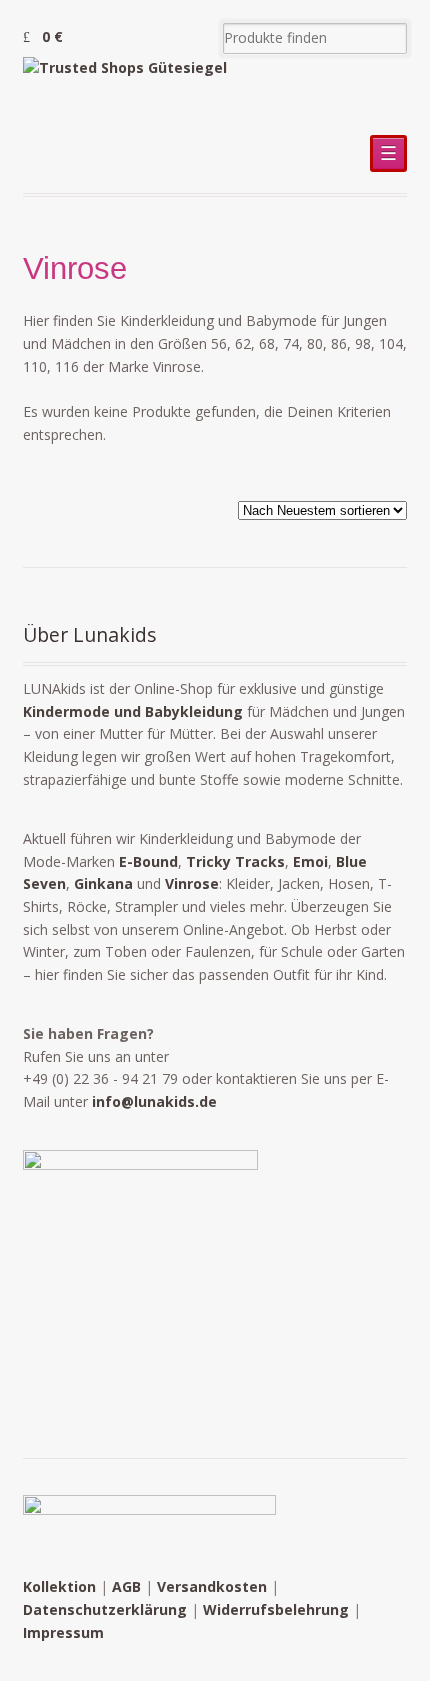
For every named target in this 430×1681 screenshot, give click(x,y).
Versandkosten (212, 1586)
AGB (126, 1586)
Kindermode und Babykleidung (133, 711)
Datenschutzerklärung (105, 1609)
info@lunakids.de (154, 1101)
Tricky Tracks (235, 861)
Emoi (310, 861)
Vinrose (192, 883)
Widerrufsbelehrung (276, 1609)
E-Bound (148, 861)
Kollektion (59, 1586)
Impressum (63, 1632)
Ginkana (103, 883)
